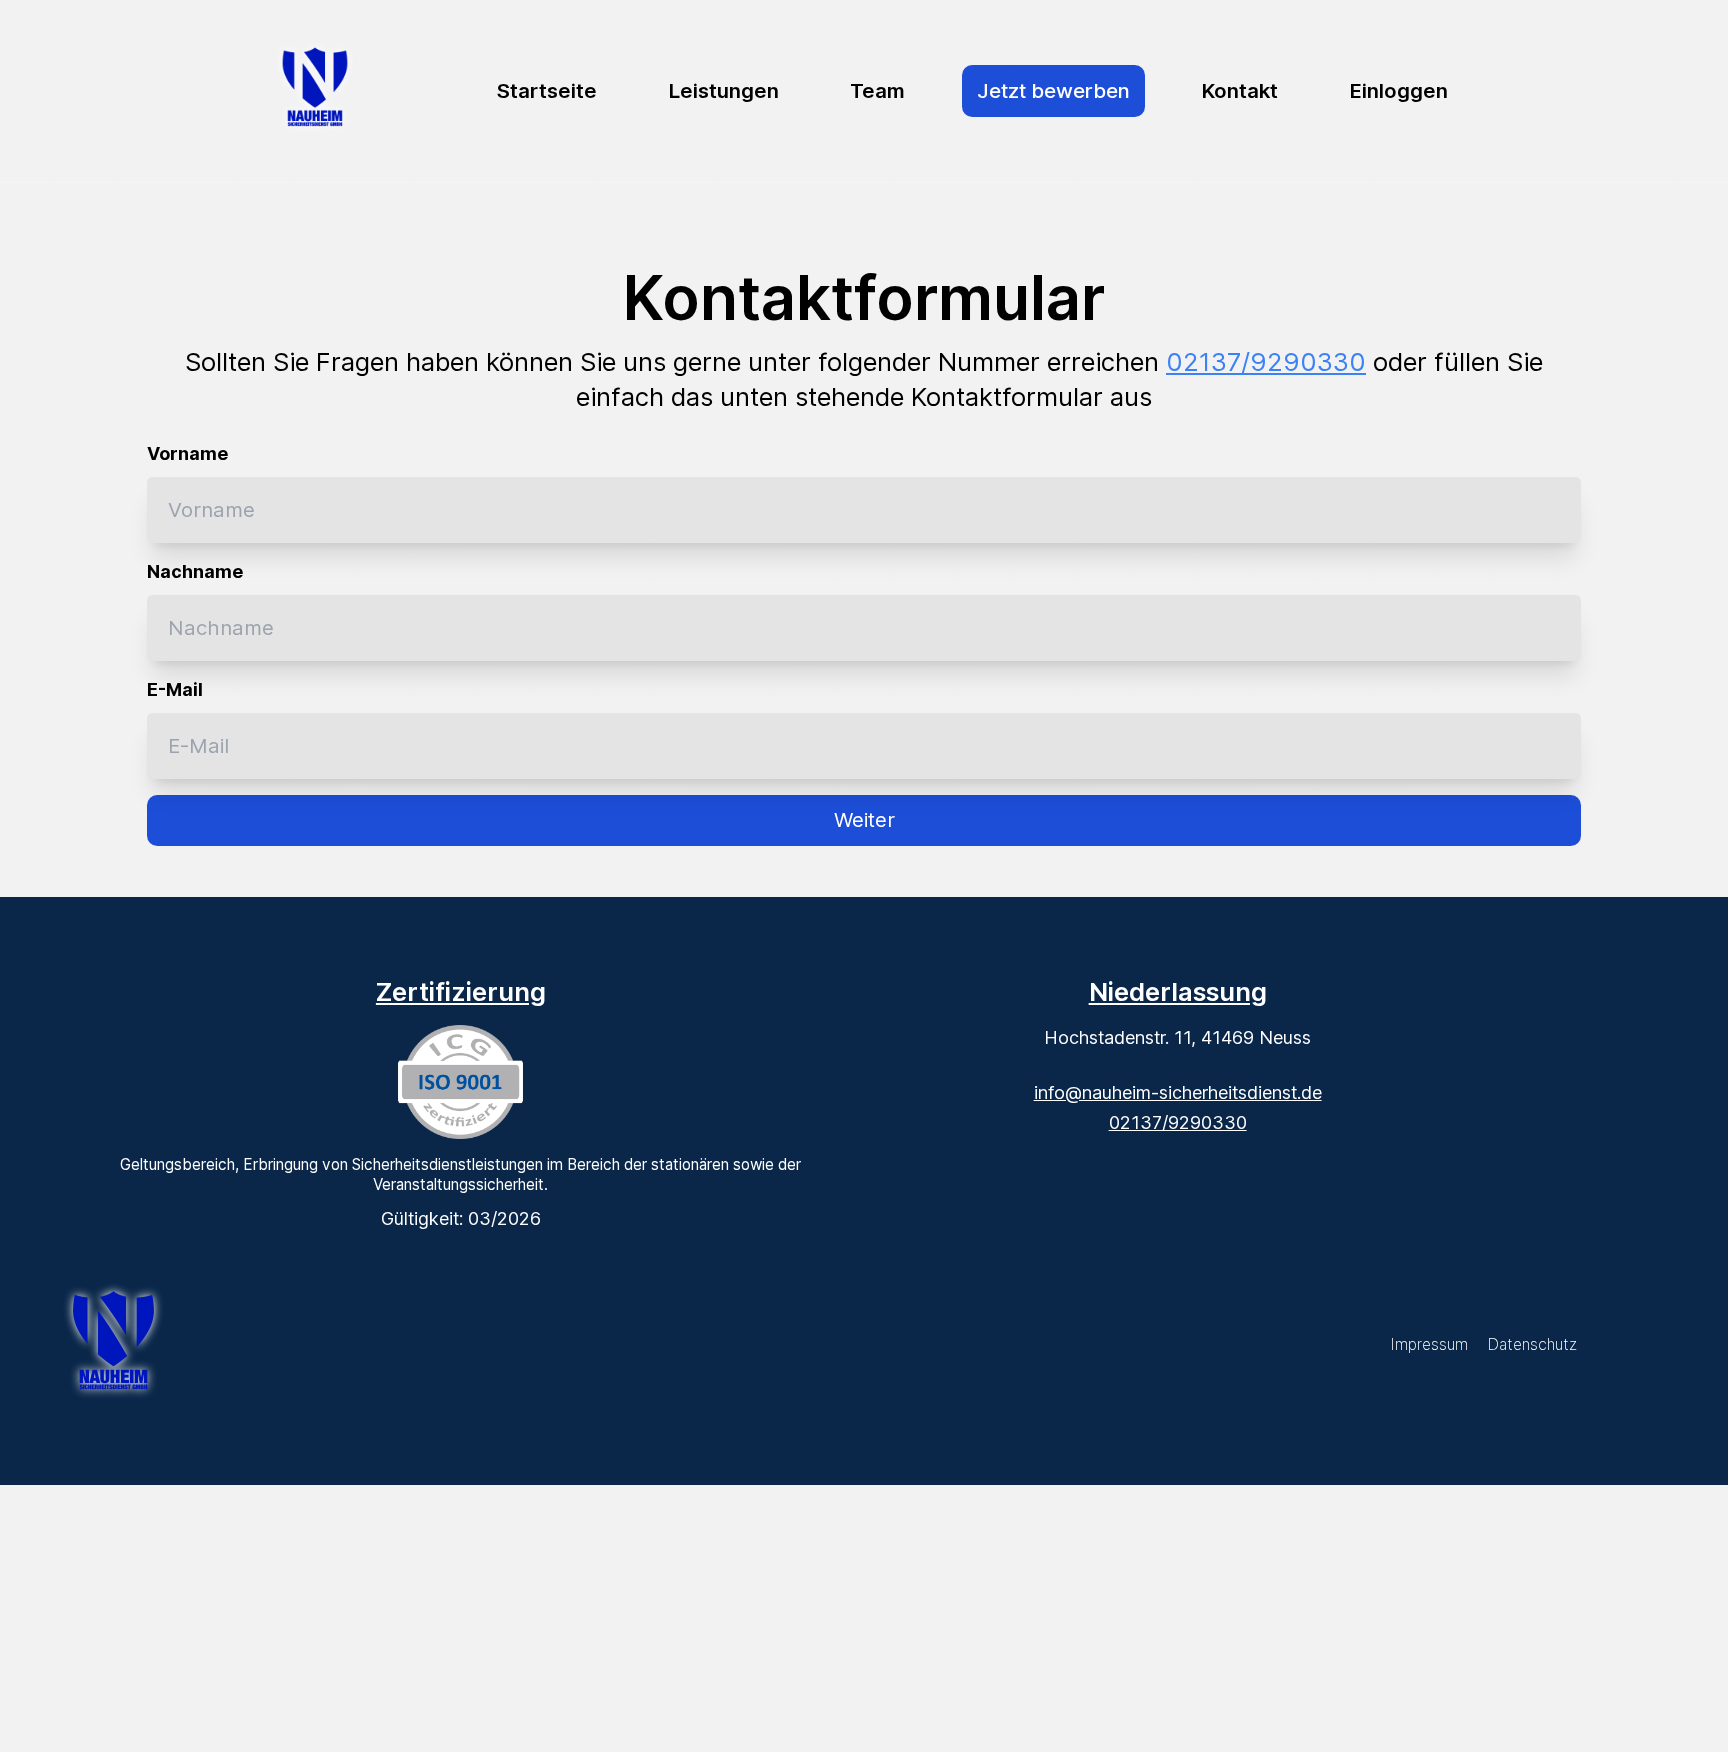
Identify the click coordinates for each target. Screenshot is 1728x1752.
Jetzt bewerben (1053, 90)
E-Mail (175, 689)
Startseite (547, 90)
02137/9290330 (1266, 361)
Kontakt (1240, 90)
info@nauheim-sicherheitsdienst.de (1178, 1092)
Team (877, 90)
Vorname (187, 453)
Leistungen (724, 90)
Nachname (195, 571)
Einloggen (1399, 90)
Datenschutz (1532, 1344)
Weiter (864, 819)
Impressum (1429, 1344)
